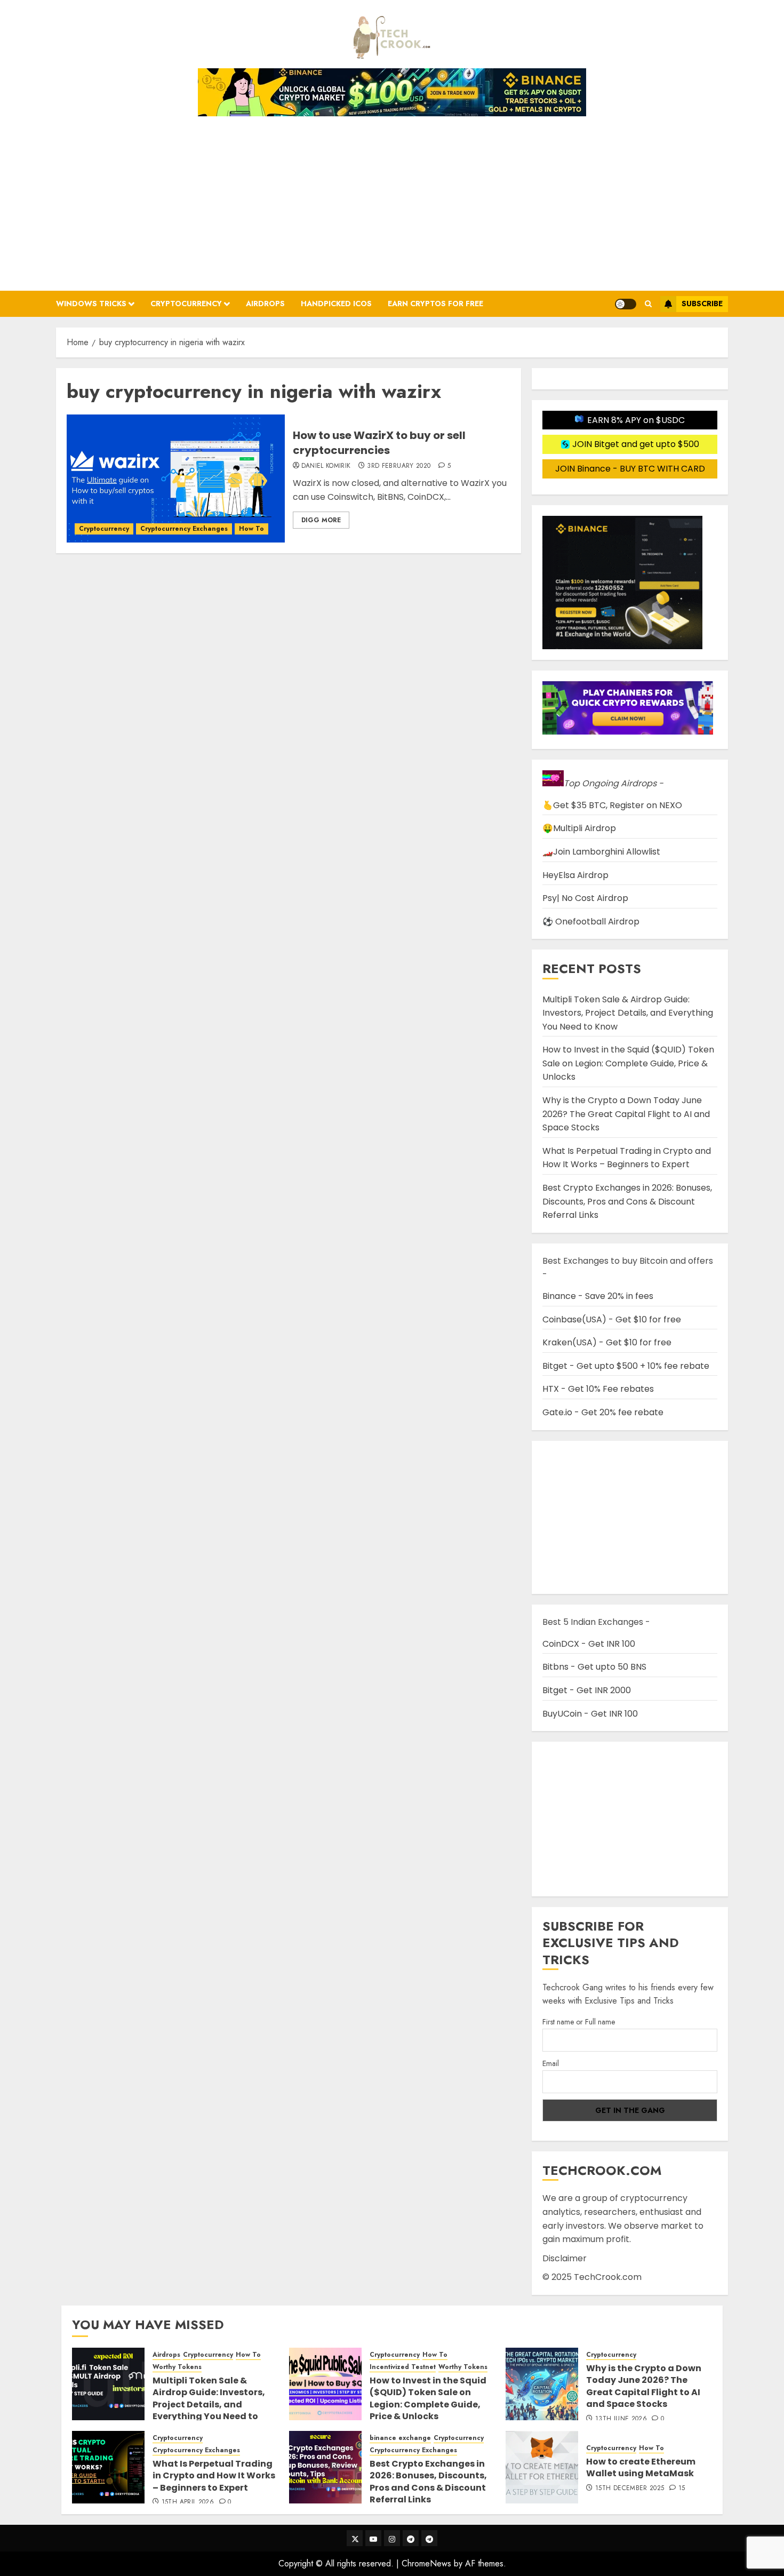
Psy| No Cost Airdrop (585, 898)
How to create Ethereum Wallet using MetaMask (641, 2467)
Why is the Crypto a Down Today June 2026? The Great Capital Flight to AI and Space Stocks (626, 1114)
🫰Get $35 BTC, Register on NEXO (612, 805)
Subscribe (702, 304)
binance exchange (400, 2438)
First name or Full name (579, 2022)
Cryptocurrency (186, 304)
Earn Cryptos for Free (435, 304)
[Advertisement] (392, 200)
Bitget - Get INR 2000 (587, 1690)
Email (551, 2063)
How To (251, 529)
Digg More (321, 520)
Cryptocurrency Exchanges (184, 529)
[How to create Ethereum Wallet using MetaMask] (542, 2467)
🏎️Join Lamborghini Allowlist (601, 852)
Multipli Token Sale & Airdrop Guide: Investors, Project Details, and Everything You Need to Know (628, 1013)
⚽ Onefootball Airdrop (591, 922)
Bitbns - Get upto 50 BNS (594, 1667)
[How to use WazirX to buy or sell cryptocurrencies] (176, 478)
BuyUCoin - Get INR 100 (590, 1714)
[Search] (648, 304)
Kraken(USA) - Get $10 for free (607, 1342)
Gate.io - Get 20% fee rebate (603, 1412)
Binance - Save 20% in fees (598, 1296)
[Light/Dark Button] (626, 304)
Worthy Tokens (177, 2367)
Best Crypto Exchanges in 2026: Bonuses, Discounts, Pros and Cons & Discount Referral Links (627, 1201)
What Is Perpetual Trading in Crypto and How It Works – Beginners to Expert (627, 1158)
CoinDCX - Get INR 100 (589, 1644)
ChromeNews (426, 2563)
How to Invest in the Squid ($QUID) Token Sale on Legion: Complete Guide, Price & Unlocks (628, 1063)
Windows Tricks (91, 304)
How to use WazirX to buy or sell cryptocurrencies (379, 443)
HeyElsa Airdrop (575, 875)
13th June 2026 (621, 2419)
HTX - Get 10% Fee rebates (598, 1389)
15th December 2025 (630, 2489)
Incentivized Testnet (403, 2367)
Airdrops (265, 304)
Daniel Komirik (326, 466)
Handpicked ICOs (336, 304)
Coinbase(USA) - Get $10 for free (612, 1319)
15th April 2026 (188, 2502)
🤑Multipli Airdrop (579, 828)
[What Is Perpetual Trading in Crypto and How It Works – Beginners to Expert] (108, 2467)
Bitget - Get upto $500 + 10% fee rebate (626, 1366)
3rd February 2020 (399, 466)
